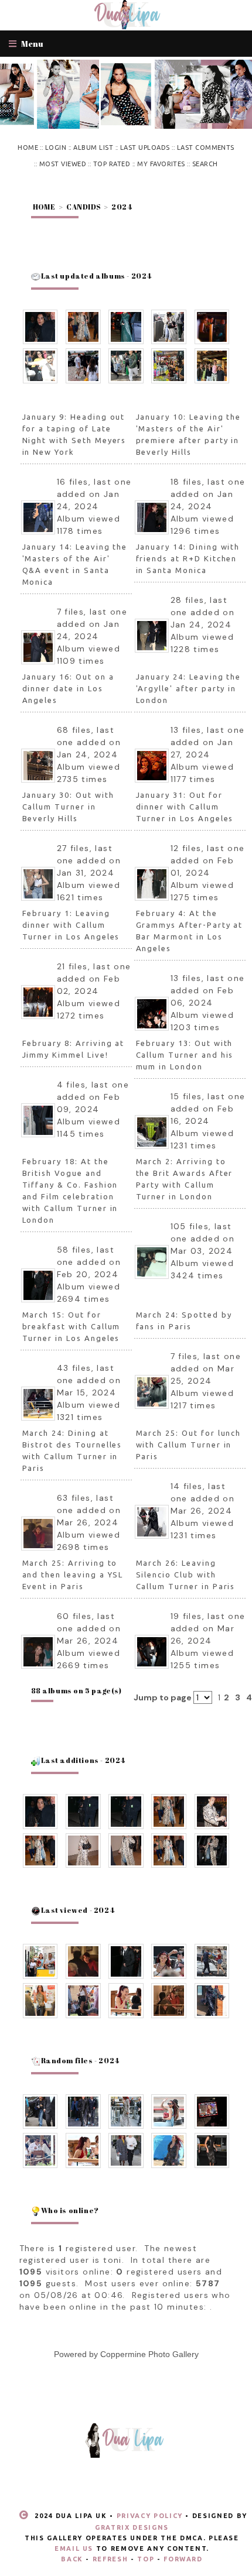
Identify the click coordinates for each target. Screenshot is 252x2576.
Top (146, 2559)
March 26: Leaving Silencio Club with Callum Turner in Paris (186, 1575)
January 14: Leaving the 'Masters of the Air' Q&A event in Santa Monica (75, 564)
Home (28, 148)
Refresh (110, 2559)
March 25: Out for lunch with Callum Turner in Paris (189, 1445)
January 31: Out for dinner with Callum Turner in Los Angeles (185, 807)
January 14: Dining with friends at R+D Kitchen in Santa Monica (188, 558)
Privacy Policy (150, 2516)
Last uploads (145, 148)
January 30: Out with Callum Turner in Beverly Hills (68, 807)
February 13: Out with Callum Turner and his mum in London (185, 1055)
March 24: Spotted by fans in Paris (184, 1320)
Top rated (112, 164)
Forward (183, 2559)
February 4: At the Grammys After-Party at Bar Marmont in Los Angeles (190, 931)
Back (72, 2559)
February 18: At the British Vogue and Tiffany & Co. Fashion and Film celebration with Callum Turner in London (70, 1191)
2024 (122, 207)
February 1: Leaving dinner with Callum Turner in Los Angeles (71, 925)
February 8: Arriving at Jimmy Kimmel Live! (74, 1049)
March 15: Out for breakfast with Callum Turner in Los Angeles (71, 1326)
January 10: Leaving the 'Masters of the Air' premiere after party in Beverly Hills (189, 434)
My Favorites (161, 164)
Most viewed (63, 164)
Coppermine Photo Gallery (149, 2354)
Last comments (206, 148)
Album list (93, 148)
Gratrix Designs (132, 2527)
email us (74, 2548)
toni (113, 2260)
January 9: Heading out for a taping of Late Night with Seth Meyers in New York (74, 434)
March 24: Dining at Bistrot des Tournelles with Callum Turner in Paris (72, 1450)
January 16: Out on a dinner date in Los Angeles (68, 688)
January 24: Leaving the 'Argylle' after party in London (189, 688)
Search (205, 164)
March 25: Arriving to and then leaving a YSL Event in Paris (73, 1575)
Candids (83, 207)
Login (56, 148)
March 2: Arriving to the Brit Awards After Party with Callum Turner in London (185, 1179)
